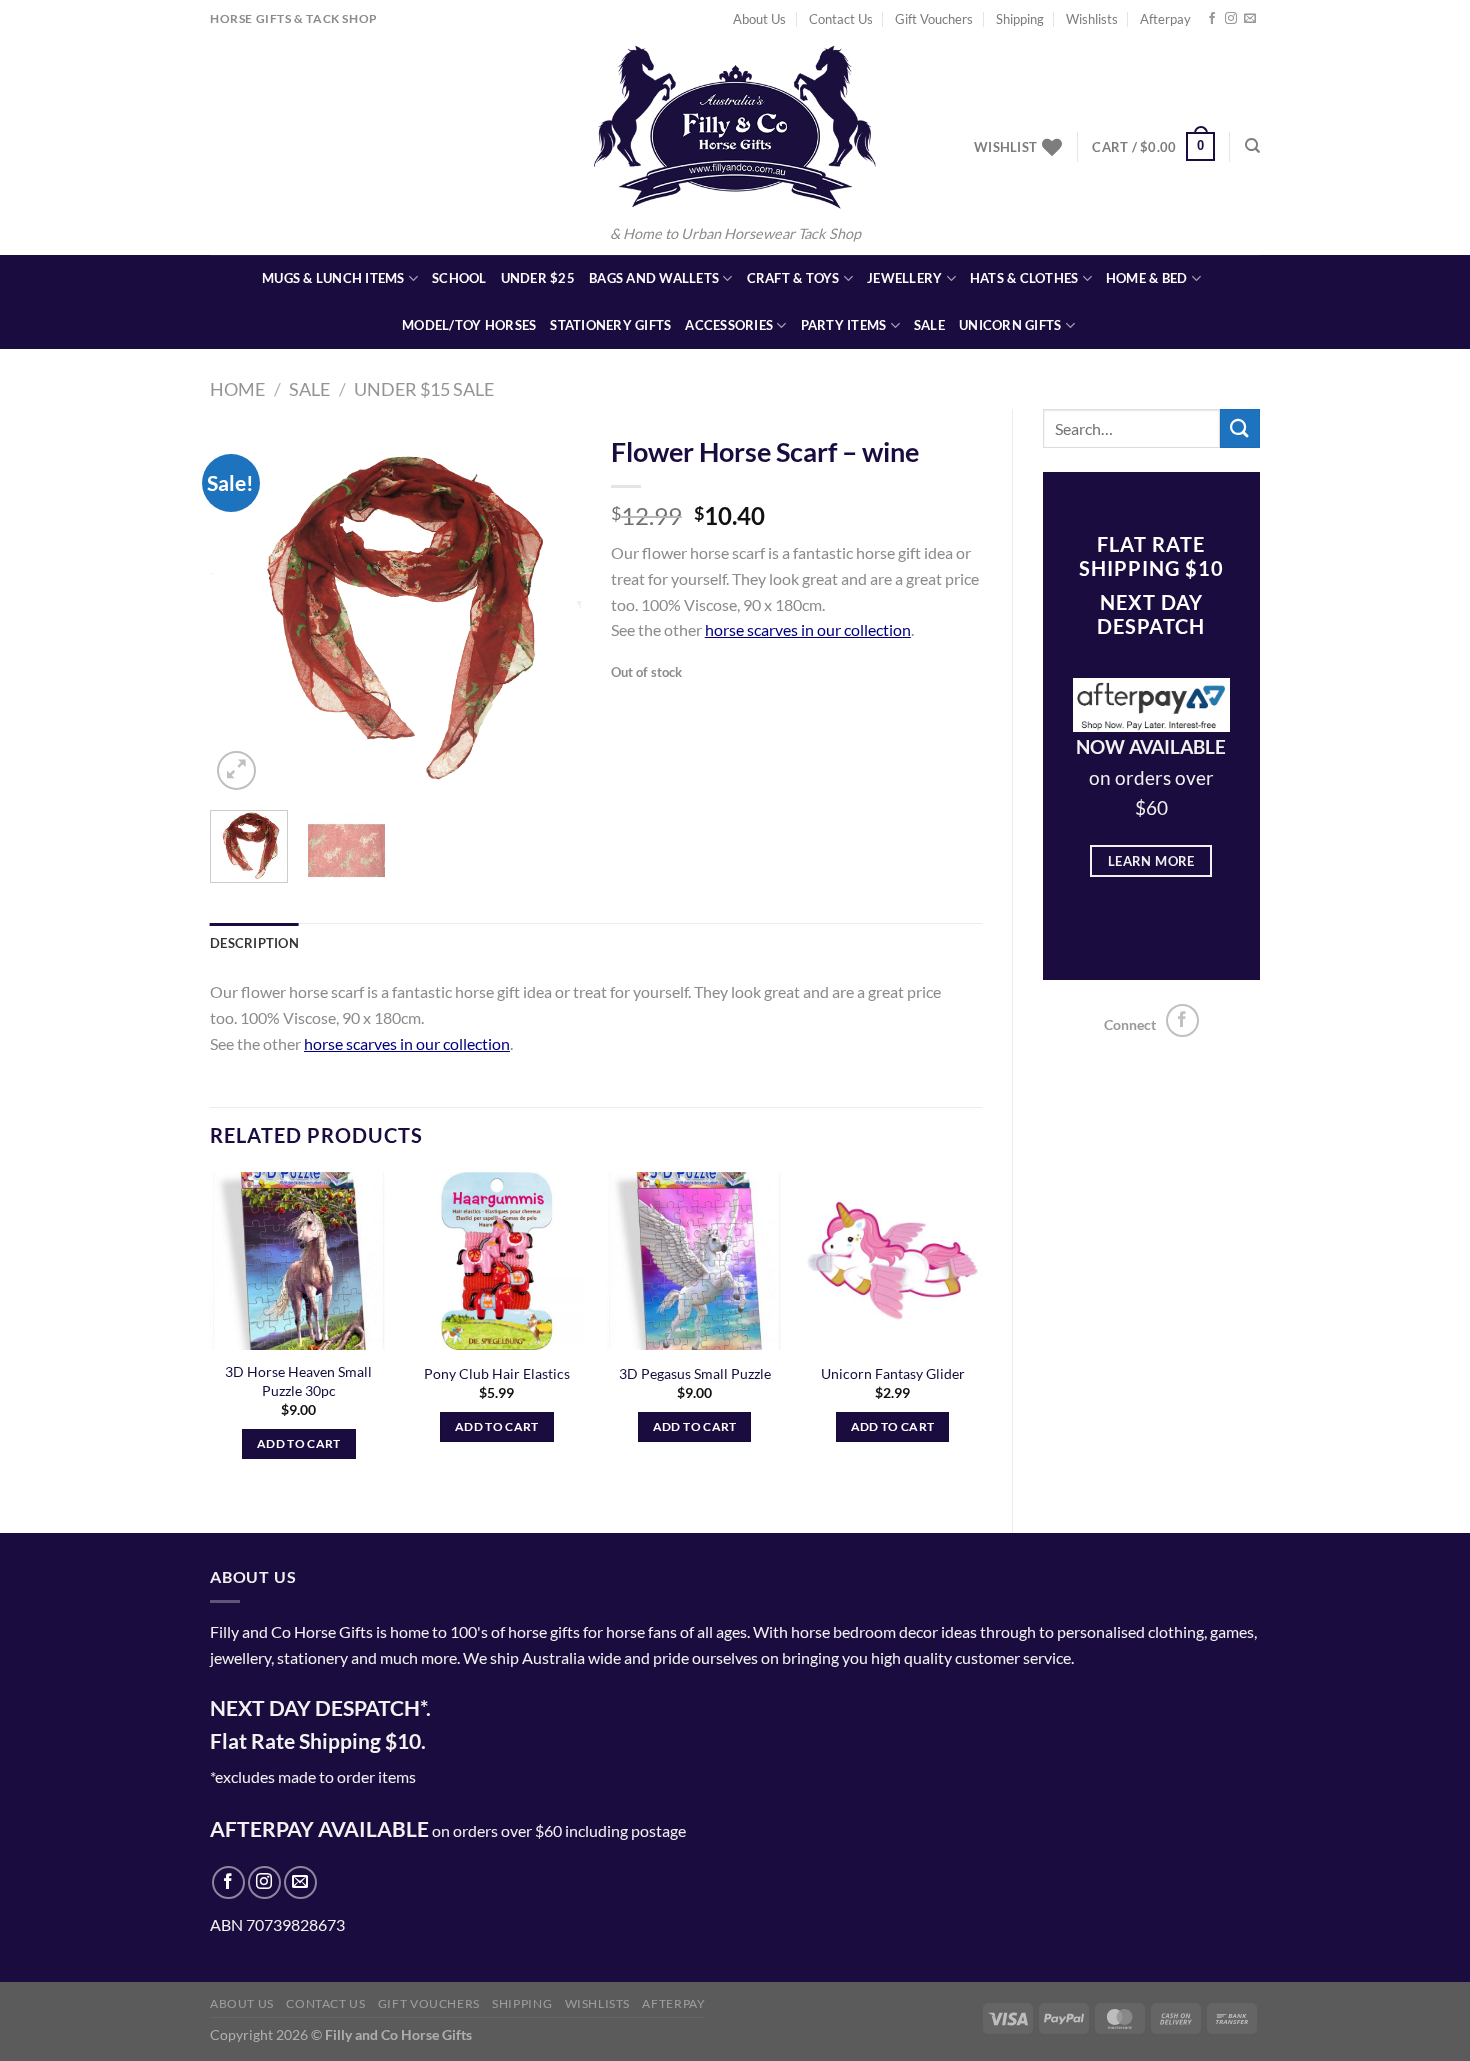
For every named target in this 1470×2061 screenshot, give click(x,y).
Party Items (844, 325)
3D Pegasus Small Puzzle (695, 1373)
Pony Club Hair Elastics (497, 1373)
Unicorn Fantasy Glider (893, 1373)
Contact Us (841, 19)
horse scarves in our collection (808, 629)
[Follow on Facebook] (1212, 19)
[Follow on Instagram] (1231, 19)
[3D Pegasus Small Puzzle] (695, 1261)
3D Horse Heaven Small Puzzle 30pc (298, 1381)
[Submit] (1240, 428)
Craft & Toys (793, 278)
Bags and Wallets (654, 278)
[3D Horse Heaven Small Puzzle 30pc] (299, 1261)
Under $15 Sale (424, 389)
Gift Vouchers (934, 19)
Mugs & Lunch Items (333, 278)
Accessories (729, 325)
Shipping (1020, 19)
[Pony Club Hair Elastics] (497, 1261)
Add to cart (299, 1443)
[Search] (1252, 146)
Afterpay (1165, 19)
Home (237, 389)
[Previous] (243, 609)
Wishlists (1092, 19)
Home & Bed (1147, 278)
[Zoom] (236, 770)
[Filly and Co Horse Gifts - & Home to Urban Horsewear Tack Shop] (735, 127)
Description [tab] (254, 943)
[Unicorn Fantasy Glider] (892, 1261)
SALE (929, 325)
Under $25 (538, 278)
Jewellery (904, 278)
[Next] (548, 609)
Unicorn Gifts (1010, 325)
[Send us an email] (1250, 19)
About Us (759, 19)
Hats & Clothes (1024, 278)
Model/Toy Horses (469, 325)
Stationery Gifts (610, 325)
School (459, 278)
